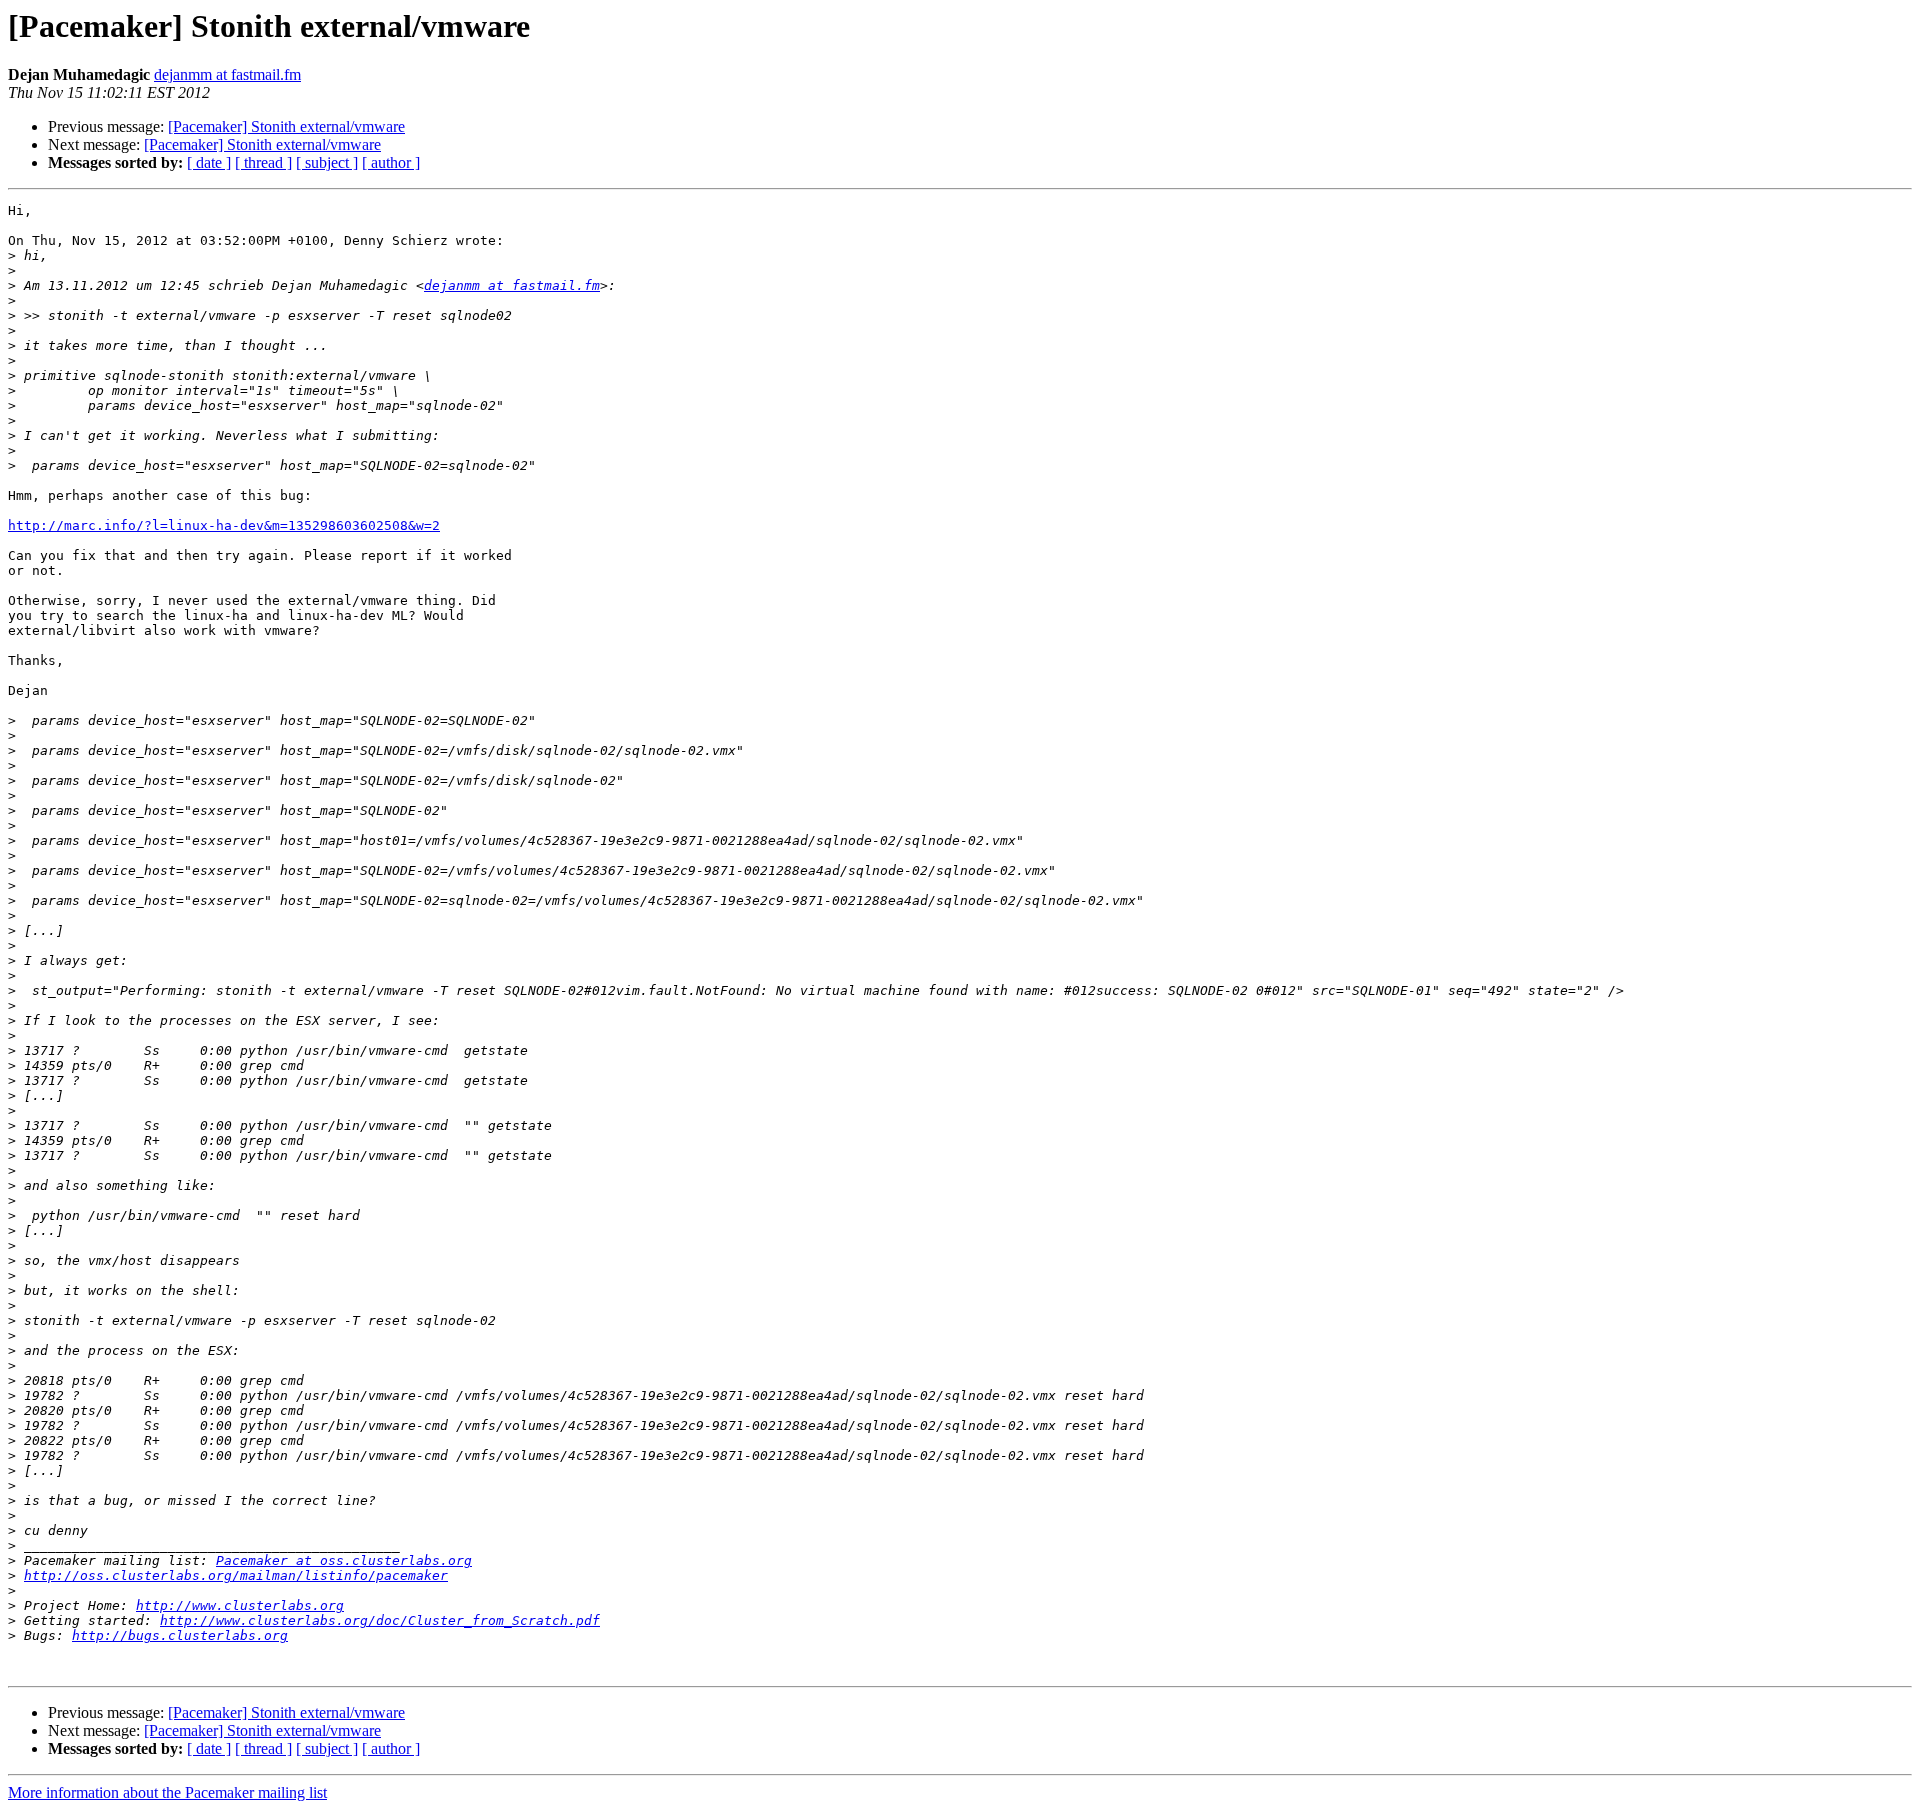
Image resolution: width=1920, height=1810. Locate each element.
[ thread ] (263, 162)
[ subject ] (327, 162)
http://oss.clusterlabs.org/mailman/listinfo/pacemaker (236, 1575)
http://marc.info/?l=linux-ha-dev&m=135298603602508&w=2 (224, 525)
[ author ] (391, 162)
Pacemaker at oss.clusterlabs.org (344, 1560)
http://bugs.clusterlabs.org (180, 1635)
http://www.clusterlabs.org (240, 1605)
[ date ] (209, 162)
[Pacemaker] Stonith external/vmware (286, 126)
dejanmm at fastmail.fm (227, 74)
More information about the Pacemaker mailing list (167, 1792)
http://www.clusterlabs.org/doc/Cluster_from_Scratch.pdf (380, 1620)
